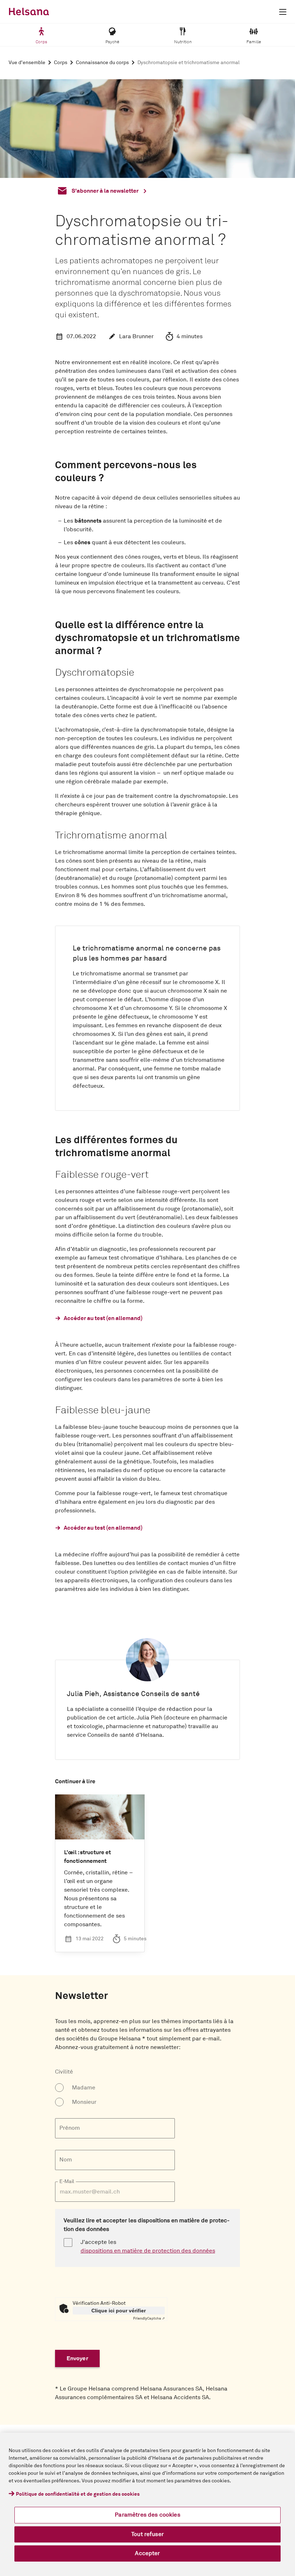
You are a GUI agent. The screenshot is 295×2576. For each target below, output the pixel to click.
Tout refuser (147, 2534)
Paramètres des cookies (147, 2515)
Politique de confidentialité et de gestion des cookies (78, 2494)
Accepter (147, 2553)
